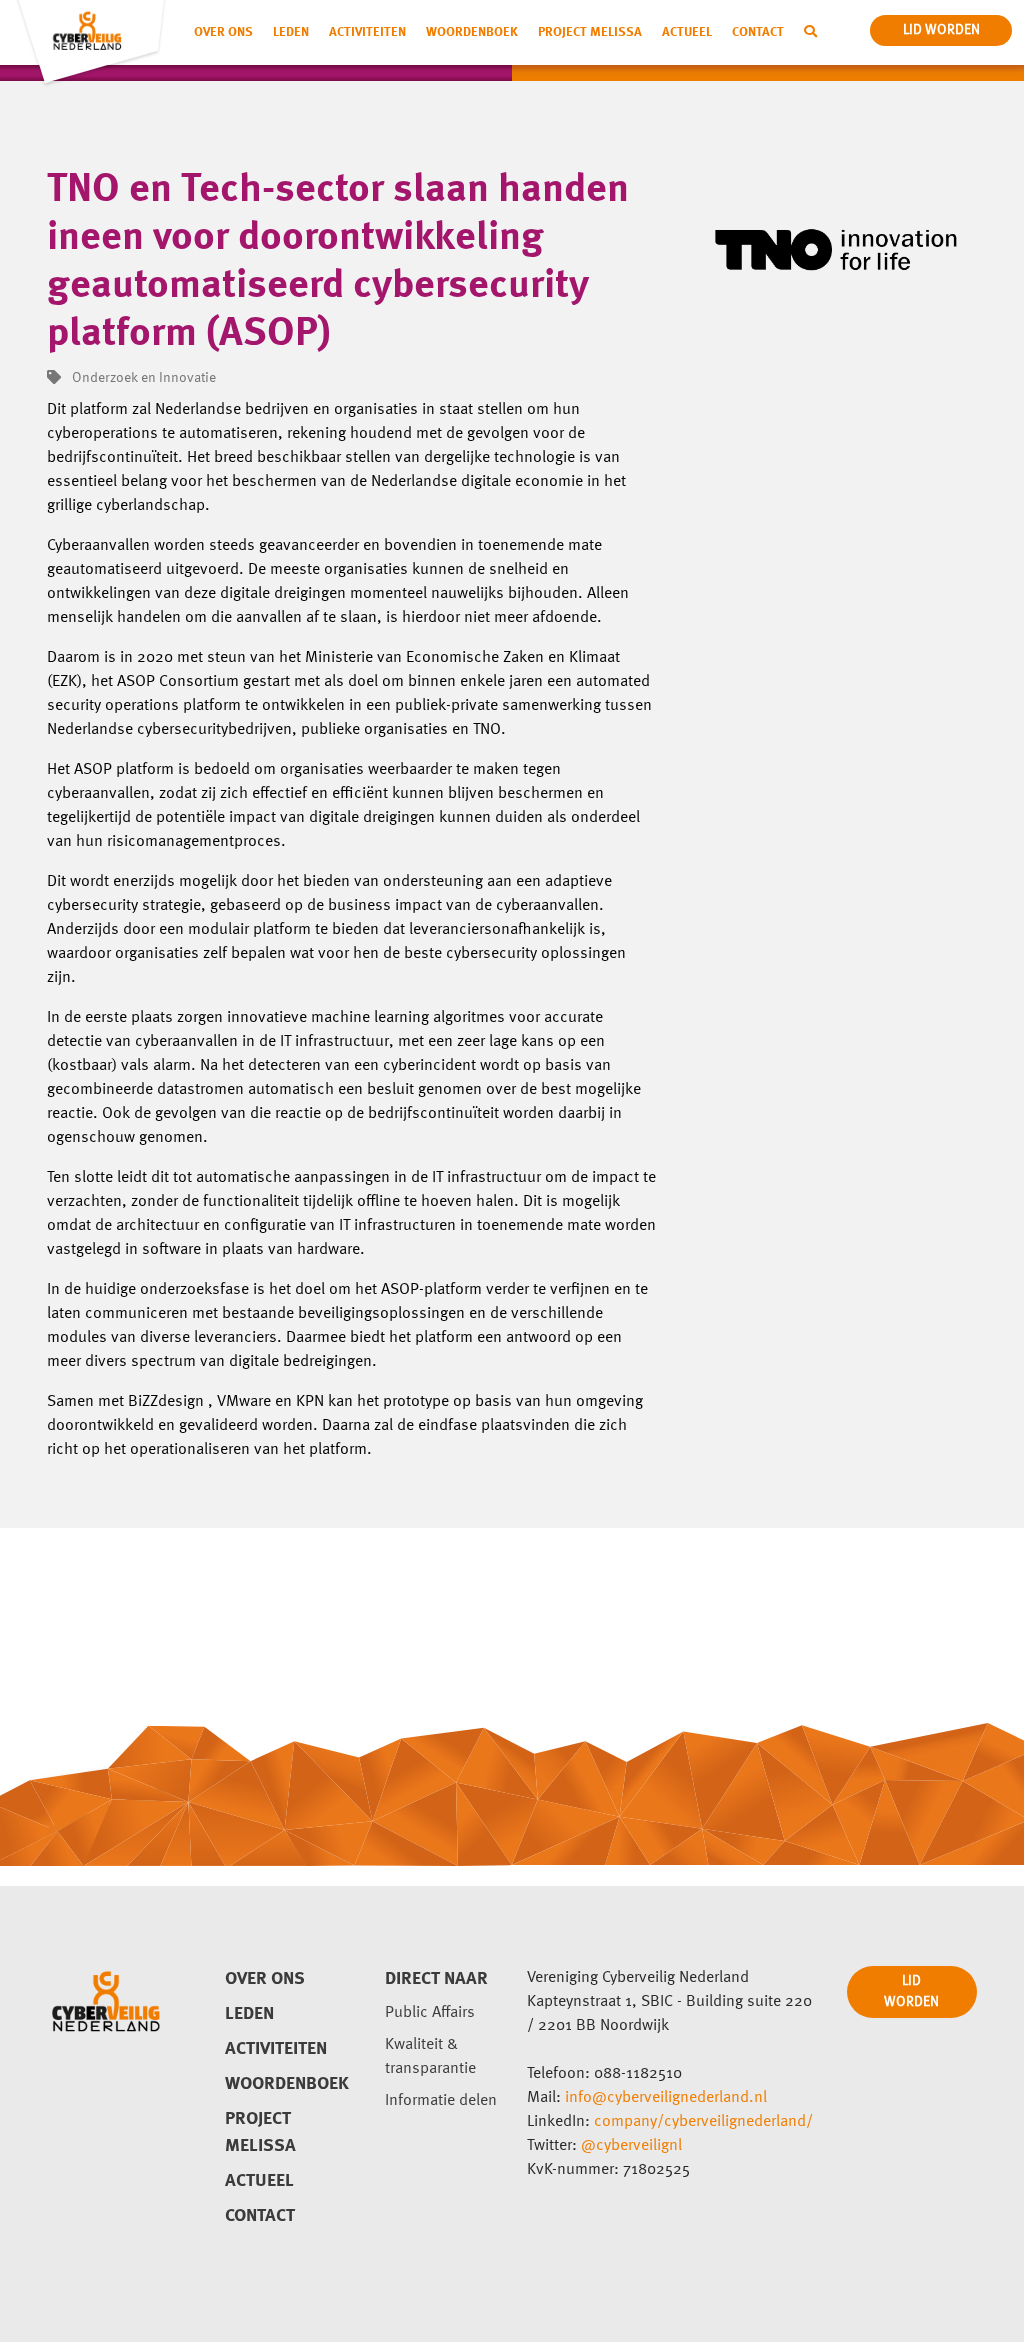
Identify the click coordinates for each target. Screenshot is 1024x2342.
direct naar (436, 1979)
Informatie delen (441, 2101)
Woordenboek (472, 32)
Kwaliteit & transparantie (430, 2057)
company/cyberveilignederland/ (703, 2122)
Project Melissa (590, 32)
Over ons (223, 32)
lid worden (941, 30)
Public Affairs (430, 2013)
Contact (758, 32)
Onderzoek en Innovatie (142, 378)
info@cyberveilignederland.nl (666, 2098)
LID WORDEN (911, 1991)
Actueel (687, 32)
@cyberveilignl (631, 2146)
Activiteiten (367, 32)
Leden (291, 32)
